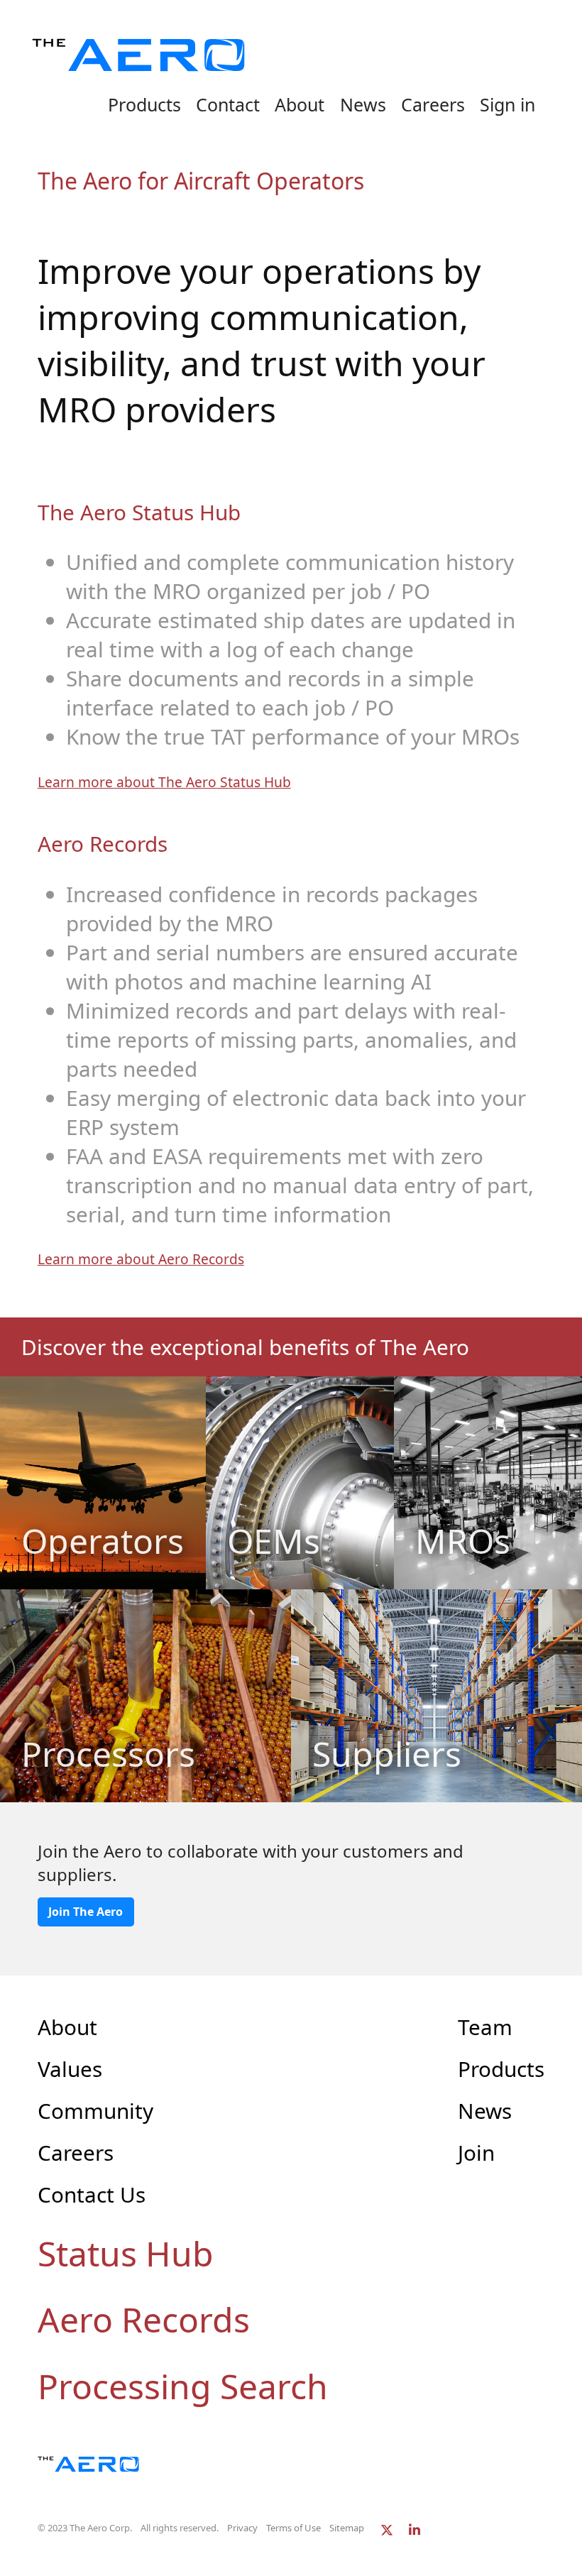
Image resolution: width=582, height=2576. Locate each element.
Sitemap (347, 2528)
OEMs (274, 1541)
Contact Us (92, 2194)
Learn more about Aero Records (141, 1259)
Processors (108, 1754)
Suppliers (387, 1754)
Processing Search (183, 2386)
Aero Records (144, 2319)
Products (144, 104)
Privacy (242, 2528)
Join (476, 2153)
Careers (433, 104)
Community (95, 2111)
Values (70, 2069)
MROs (463, 1541)
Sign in (507, 104)
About (300, 104)
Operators (103, 1541)
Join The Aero (86, 1912)
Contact (228, 104)
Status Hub (126, 2253)
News (363, 104)
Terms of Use (293, 2528)
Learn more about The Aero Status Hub (164, 782)
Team (485, 2027)
